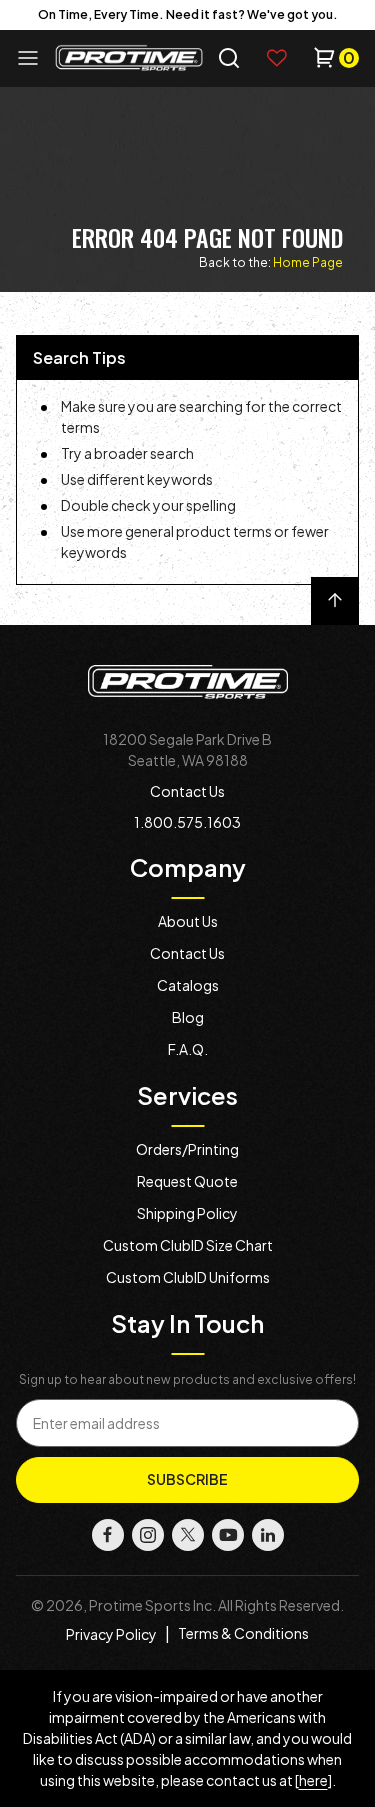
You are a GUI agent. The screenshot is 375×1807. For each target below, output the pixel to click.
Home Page (308, 262)
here (313, 1780)
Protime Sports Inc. (152, 1605)
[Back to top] (335, 601)
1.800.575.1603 (187, 822)
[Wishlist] (277, 58)
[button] (229, 58)
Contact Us (187, 791)
